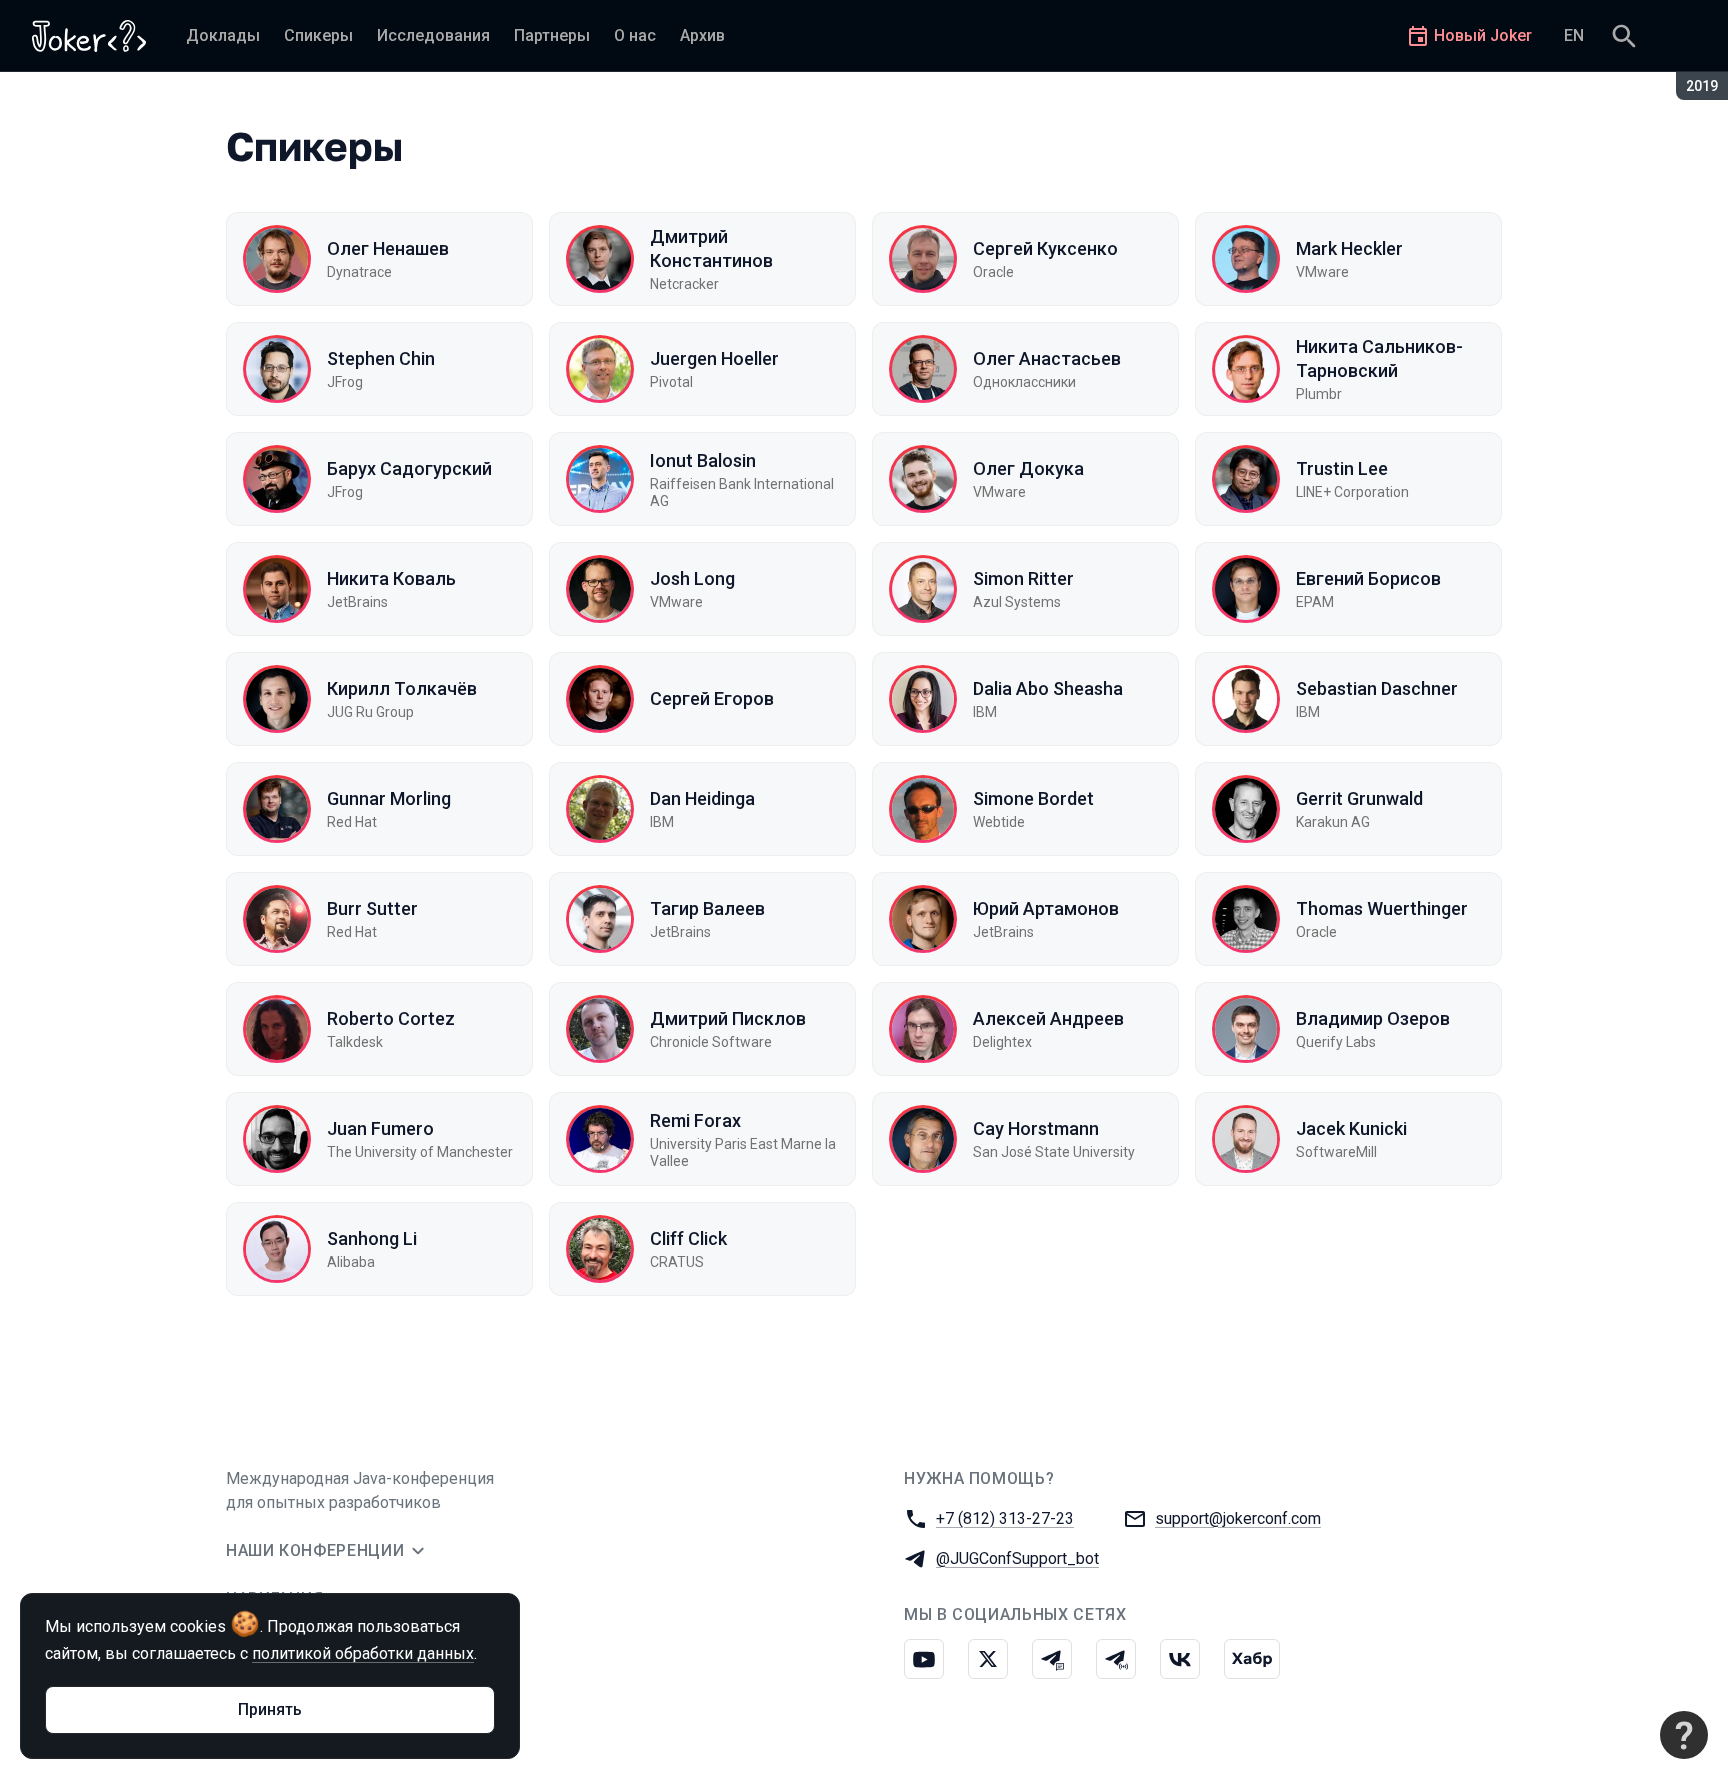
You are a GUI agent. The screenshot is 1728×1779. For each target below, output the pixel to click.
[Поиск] (1624, 36)
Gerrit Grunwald (1359, 798)
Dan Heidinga (702, 798)
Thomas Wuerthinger (1382, 908)
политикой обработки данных (363, 1653)
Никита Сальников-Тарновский (1379, 358)
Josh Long (692, 578)
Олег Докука (1028, 468)
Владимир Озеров (1373, 1018)
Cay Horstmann (1036, 1128)
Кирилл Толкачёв (402, 688)
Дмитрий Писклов (728, 1018)
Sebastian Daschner (1377, 688)
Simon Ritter (1023, 578)
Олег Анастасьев (1047, 358)
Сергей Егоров (712, 698)
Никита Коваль (391, 578)
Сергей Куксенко (1045, 248)
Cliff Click (688, 1238)
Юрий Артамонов (1046, 908)
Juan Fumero (380, 1128)
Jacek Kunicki (1351, 1128)
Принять (270, 1709)
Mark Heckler (1349, 248)
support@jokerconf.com (1238, 1518)
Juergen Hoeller (714, 358)
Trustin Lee (1342, 468)
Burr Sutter (372, 908)
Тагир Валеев (707, 908)
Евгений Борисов (1368, 578)
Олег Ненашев (388, 248)
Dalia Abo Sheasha (1048, 688)
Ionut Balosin (703, 460)
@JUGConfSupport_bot (1017, 1558)
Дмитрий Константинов (711, 248)
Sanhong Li (372, 1238)
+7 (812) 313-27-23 (1005, 1518)
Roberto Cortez (391, 1018)
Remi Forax (695, 1120)
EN (1574, 35)
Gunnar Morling (389, 798)
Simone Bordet (1033, 798)
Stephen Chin (381, 358)
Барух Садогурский (409, 468)
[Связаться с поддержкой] (1684, 1735)
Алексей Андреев (1048, 1018)
